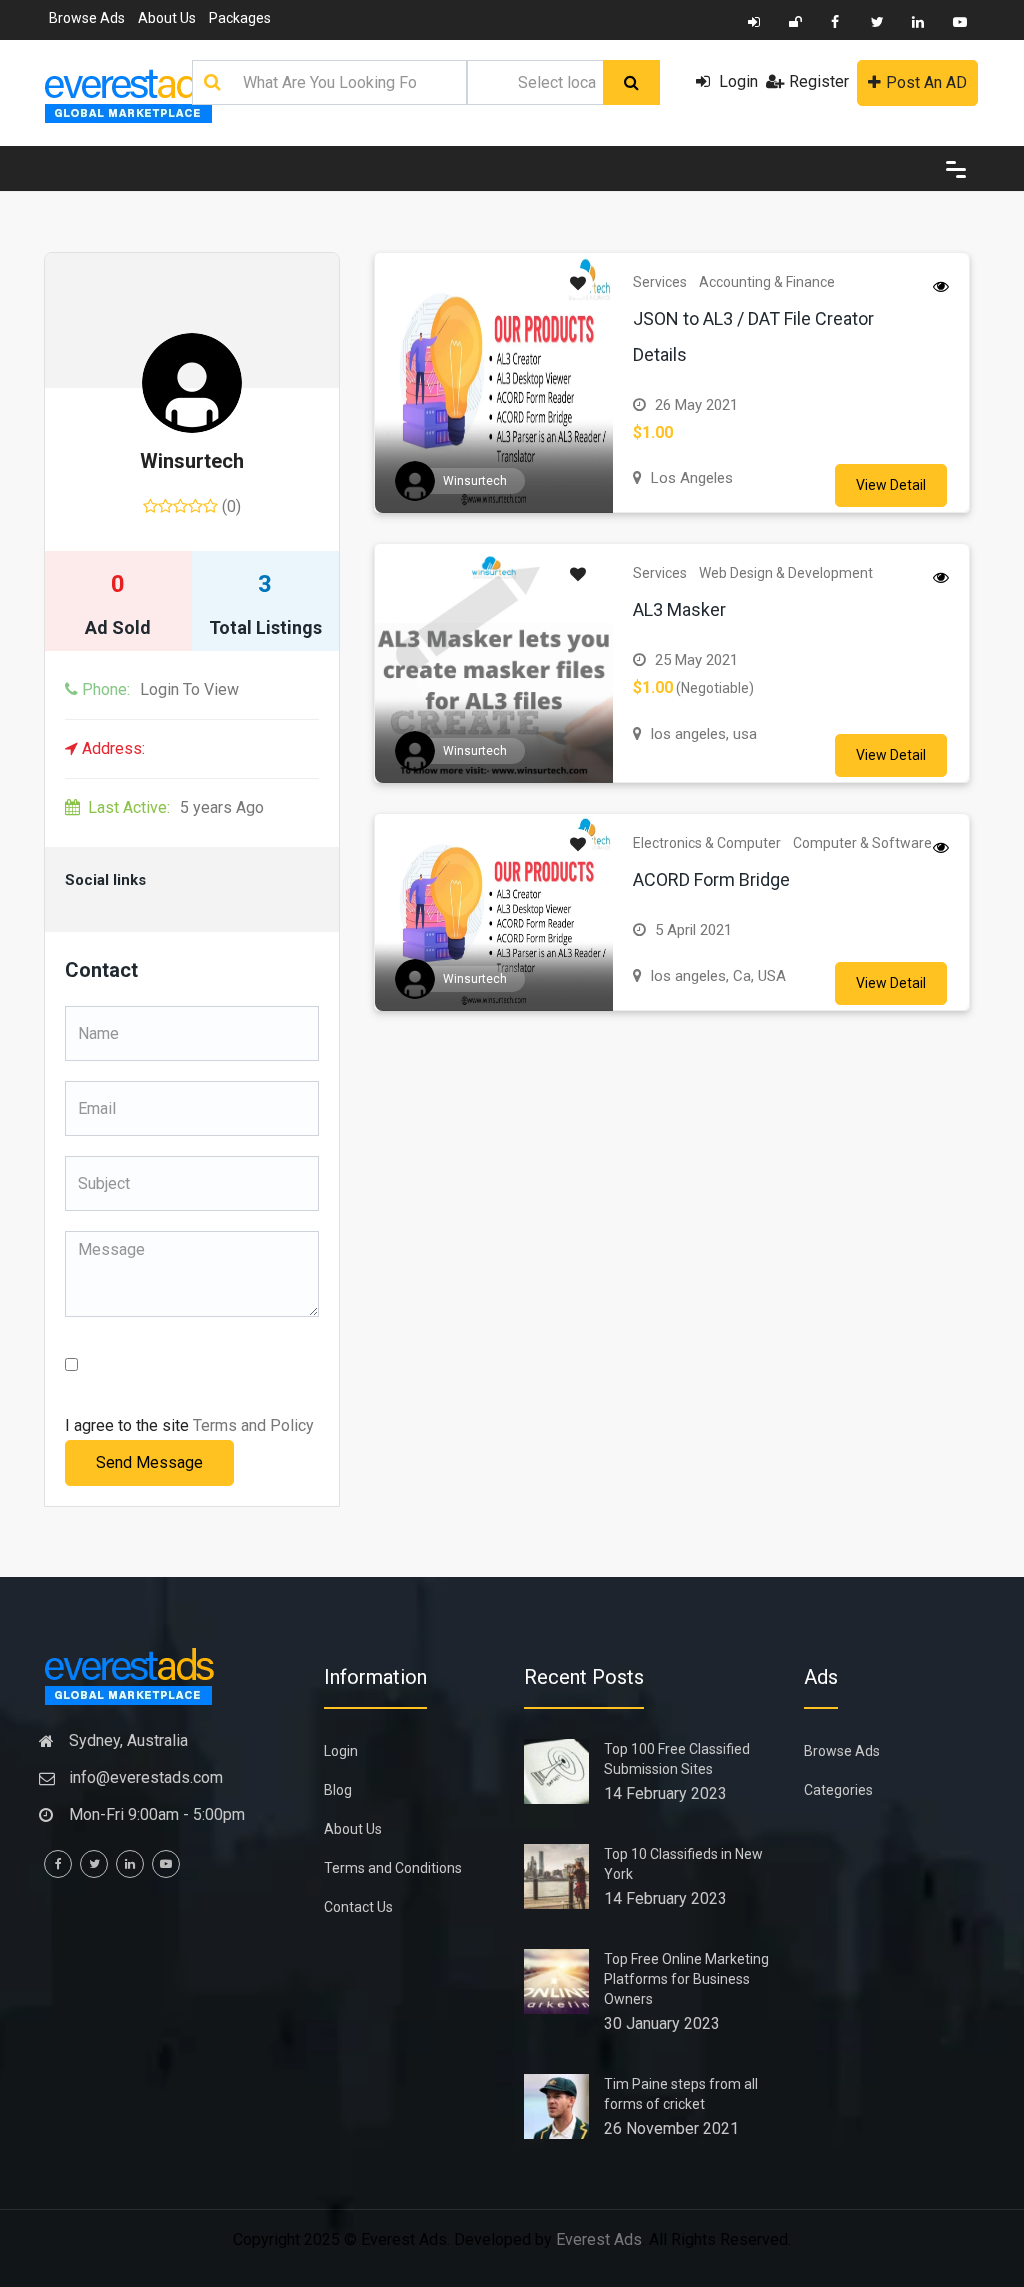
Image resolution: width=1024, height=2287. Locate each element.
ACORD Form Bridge (711, 879)
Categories (838, 1790)
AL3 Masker (679, 609)
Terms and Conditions (393, 1868)
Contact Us (358, 1907)
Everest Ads (599, 2239)
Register (819, 81)
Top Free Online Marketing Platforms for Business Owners (686, 1979)
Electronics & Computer (707, 843)
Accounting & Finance (767, 282)
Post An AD (926, 82)
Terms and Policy (253, 1425)
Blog (338, 1790)
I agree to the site (189, 1425)
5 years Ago (176, 807)
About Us (167, 18)
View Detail (891, 485)
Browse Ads (87, 18)
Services (660, 282)
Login (736, 81)
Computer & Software (862, 843)
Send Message (149, 1462)
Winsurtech (192, 461)
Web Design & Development (786, 573)
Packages (240, 18)
